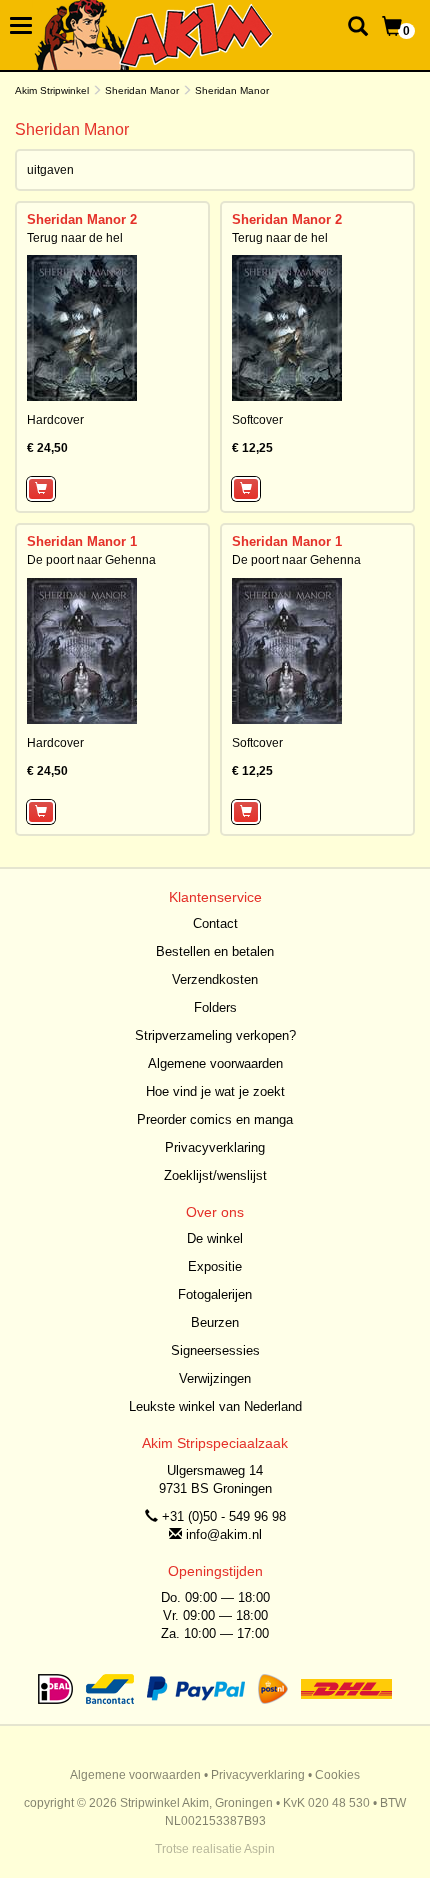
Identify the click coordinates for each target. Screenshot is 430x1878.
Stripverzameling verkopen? (215, 1035)
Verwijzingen (215, 1378)
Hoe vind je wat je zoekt (215, 1091)
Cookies (337, 1775)
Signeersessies (215, 1350)
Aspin (259, 1849)
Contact (215, 923)
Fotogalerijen (215, 1294)
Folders (215, 1007)
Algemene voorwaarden (215, 1063)
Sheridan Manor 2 (82, 219)
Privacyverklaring (215, 1147)
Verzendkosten (215, 979)
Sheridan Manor (142, 90)
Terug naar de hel (75, 238)
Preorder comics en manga (215, 1119)
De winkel (215, 1238)
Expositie (215, 1266)
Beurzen (215, 1322)
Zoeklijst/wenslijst (215, 1175)
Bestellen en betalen (215, 951)
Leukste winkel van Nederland (215, 1406)
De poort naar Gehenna (91, 560)
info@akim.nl (224, 1534)
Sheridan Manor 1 (82, 541)
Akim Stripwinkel (52, 90)
